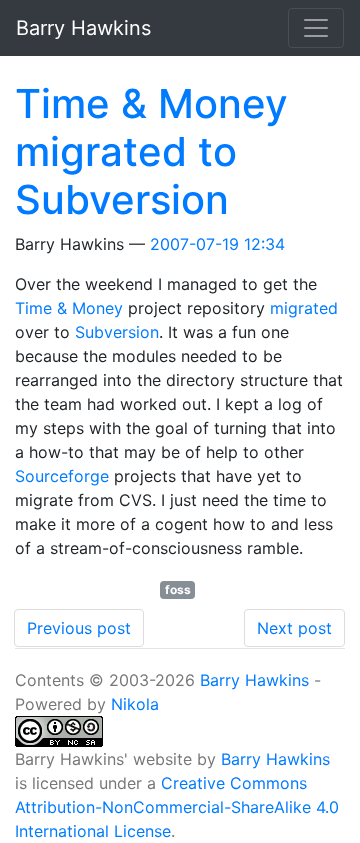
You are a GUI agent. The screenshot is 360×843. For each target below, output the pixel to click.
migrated (304, 308)
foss (178, 589)
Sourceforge (62, 476)
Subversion (117, 332)
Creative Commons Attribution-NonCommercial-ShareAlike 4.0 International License (177, 807)
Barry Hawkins (254, 680)
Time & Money (69, 308)
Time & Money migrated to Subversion (151, 151)
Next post (294, 628)
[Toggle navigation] (316, 28)
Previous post (79, 628)
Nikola (135, 704)
